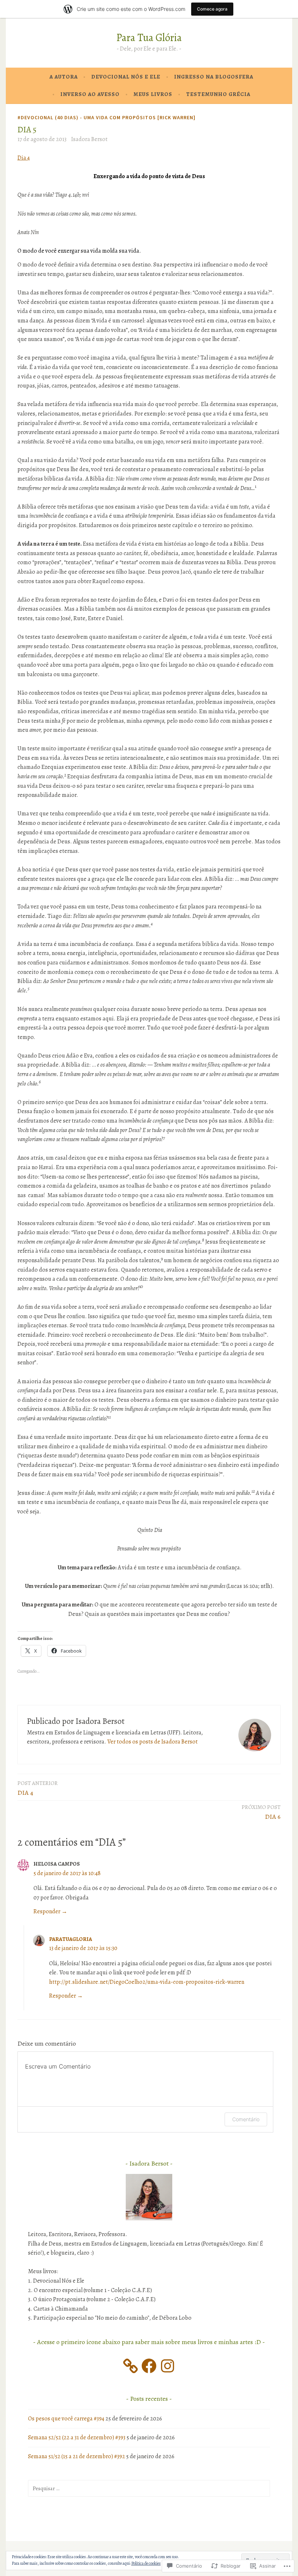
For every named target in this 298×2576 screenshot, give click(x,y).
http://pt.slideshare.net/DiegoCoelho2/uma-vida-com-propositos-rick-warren (147, 1982)
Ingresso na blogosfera (214, 77)
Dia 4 (24, 158)
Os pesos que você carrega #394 (66, 2419)
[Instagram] (168, 2366)
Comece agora (212, 9)
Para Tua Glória (149, 38)
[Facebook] (149, 2366)
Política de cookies (146, 2563)
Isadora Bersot (89, 139)
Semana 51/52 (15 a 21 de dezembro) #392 (76, 2456)
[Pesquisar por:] (149, 2488)
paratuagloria (71, 1939)
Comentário (246, 2119)
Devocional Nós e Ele (126, 77)
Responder (47, 1911)
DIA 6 (261, 1812)
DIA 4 (38, 1788)
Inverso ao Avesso (90, 94)
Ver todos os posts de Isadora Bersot (152, 1742)
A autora (64, 77)
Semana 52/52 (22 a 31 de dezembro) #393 (77, 2437)
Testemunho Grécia (218, 94)
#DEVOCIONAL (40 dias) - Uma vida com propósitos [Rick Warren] (106, 117)
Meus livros (153, 94)
